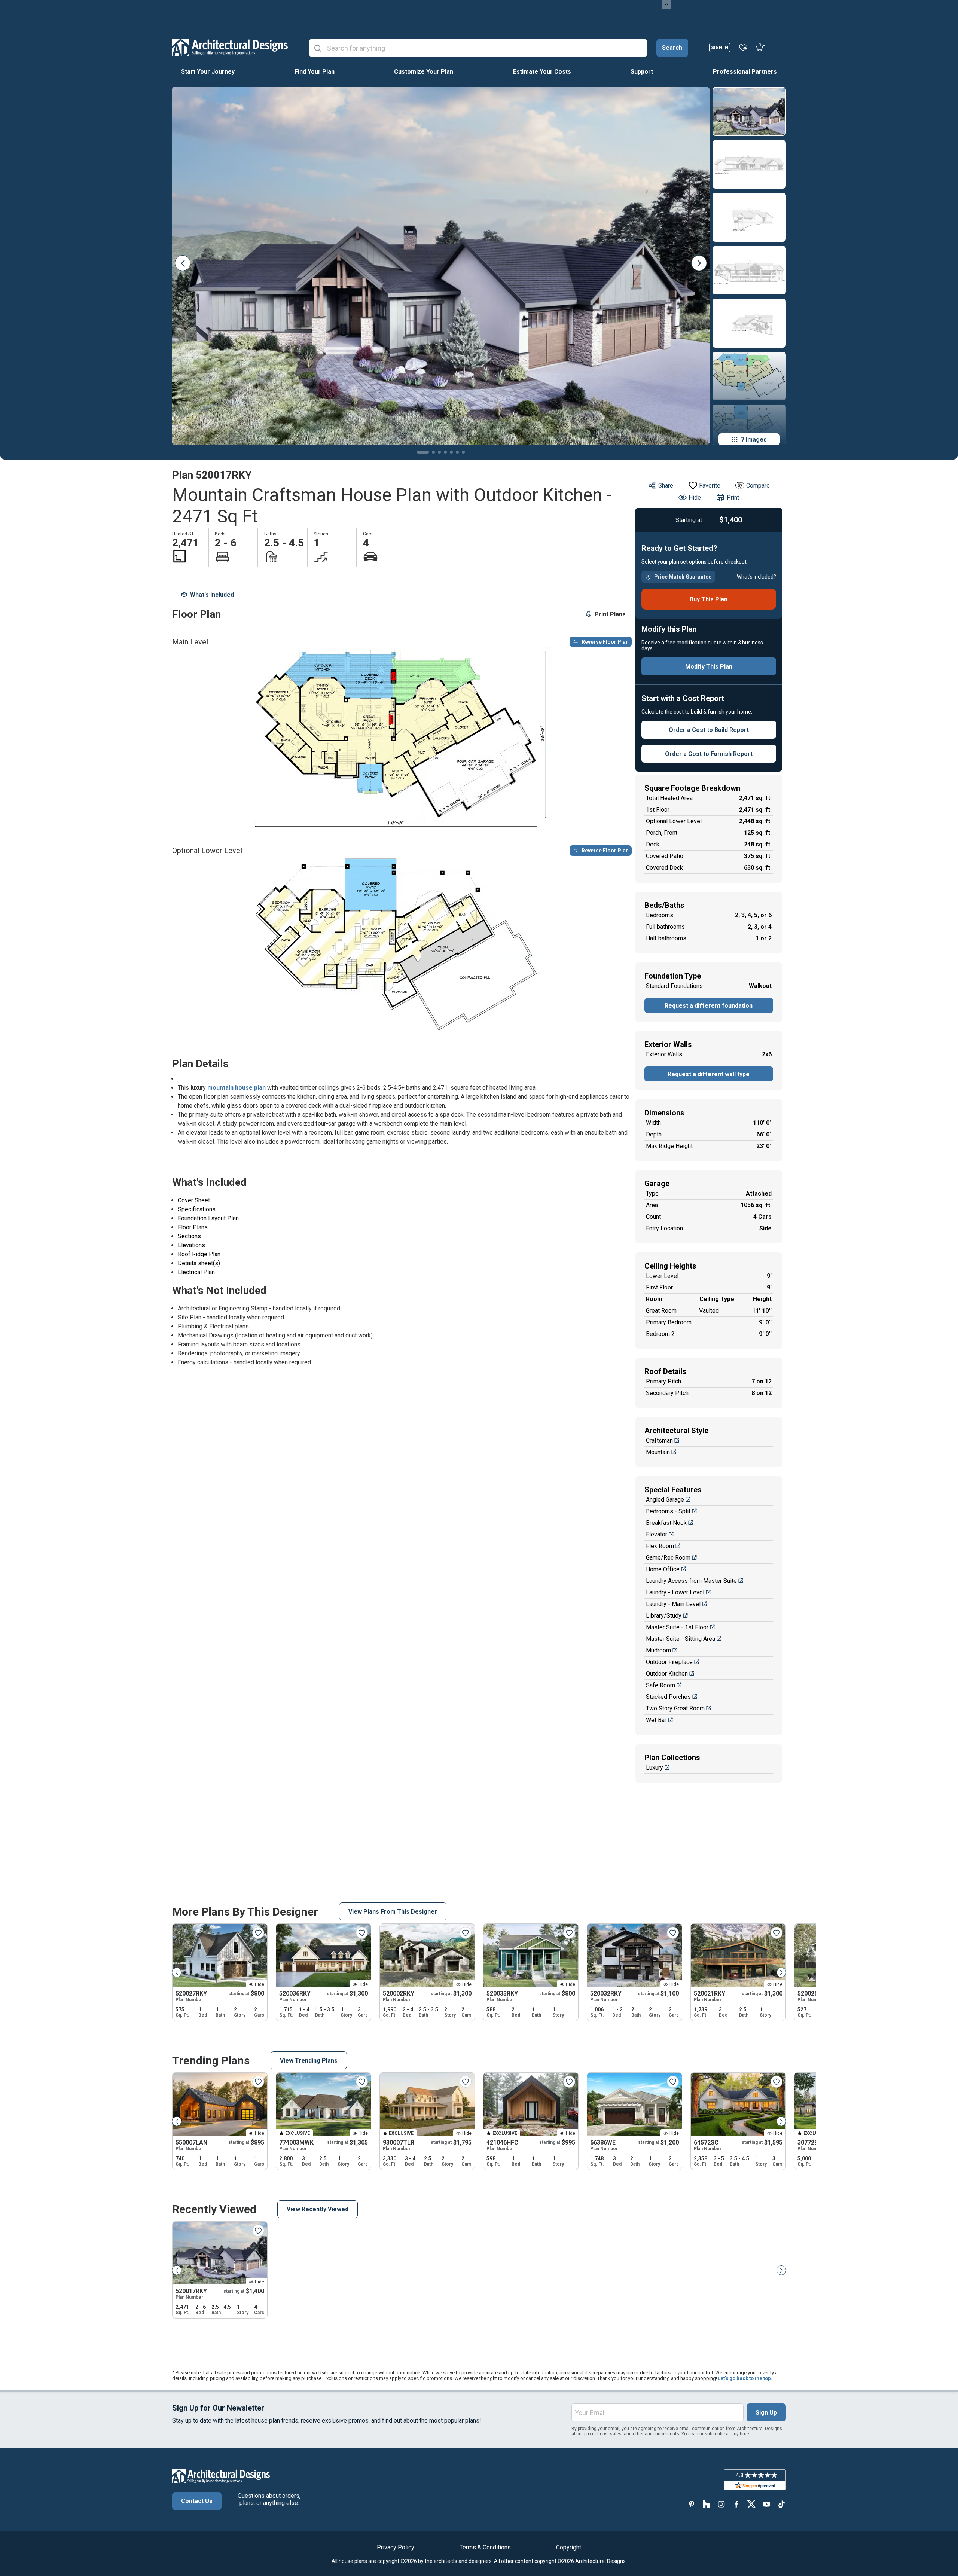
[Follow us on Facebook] (736, 2504)
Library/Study (664, 1616)
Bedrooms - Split (668, 1511)
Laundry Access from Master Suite (691, 1581)
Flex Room (660, 1546)
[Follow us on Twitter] (751, 2504)
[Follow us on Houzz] (707, 2504)
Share (666, 486)
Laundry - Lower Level (675, 1592)
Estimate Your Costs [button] (542, 72)
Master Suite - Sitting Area (681, 1639)
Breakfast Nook (666, 1523)
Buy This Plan (709, 599)
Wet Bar (656, 1720)
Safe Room (660, 1685)
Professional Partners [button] (745, 72)
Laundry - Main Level (673, 1604)
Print (733, 498)
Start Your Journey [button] (208, 72)
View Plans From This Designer (393, 1912)
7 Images (754, 439)
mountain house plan (237, 1088)
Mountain (658, 1452)
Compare (758, 486)
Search (672, 48)
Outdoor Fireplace (669, 1662)
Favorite (710, 486)
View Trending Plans (309, 2061)
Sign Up (766, 2413)
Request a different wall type (709, 1074)
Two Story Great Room (675, 1708)
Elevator (657, 1534)
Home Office (663, 1569)
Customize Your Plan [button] (424, 72)
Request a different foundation (709, 1006)
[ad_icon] (230, 47)
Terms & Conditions (485, 2547)
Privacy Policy (396, 2547)
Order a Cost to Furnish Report (709, 754)
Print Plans (610, 614)
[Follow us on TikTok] (781, 2504)
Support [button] (642, 72)
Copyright (569, 2547)
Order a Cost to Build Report (709, 730)
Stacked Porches (668, 1697)
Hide (695, 498)
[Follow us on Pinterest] (692, 2504)
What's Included (212, 595)
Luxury (655, 1768)
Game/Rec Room (668, 1558)
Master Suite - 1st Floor (677, 1627)
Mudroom (658, 1650)
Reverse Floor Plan (605, 642)
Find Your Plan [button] (315, 72)
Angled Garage (665, 1500)
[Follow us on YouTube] (766, 2504)
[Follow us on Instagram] (721, 2504)
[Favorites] (743, 47)
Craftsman (659, 1440)
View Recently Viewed (318, 2209)
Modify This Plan (709, 667)
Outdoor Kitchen (667, 1674)
